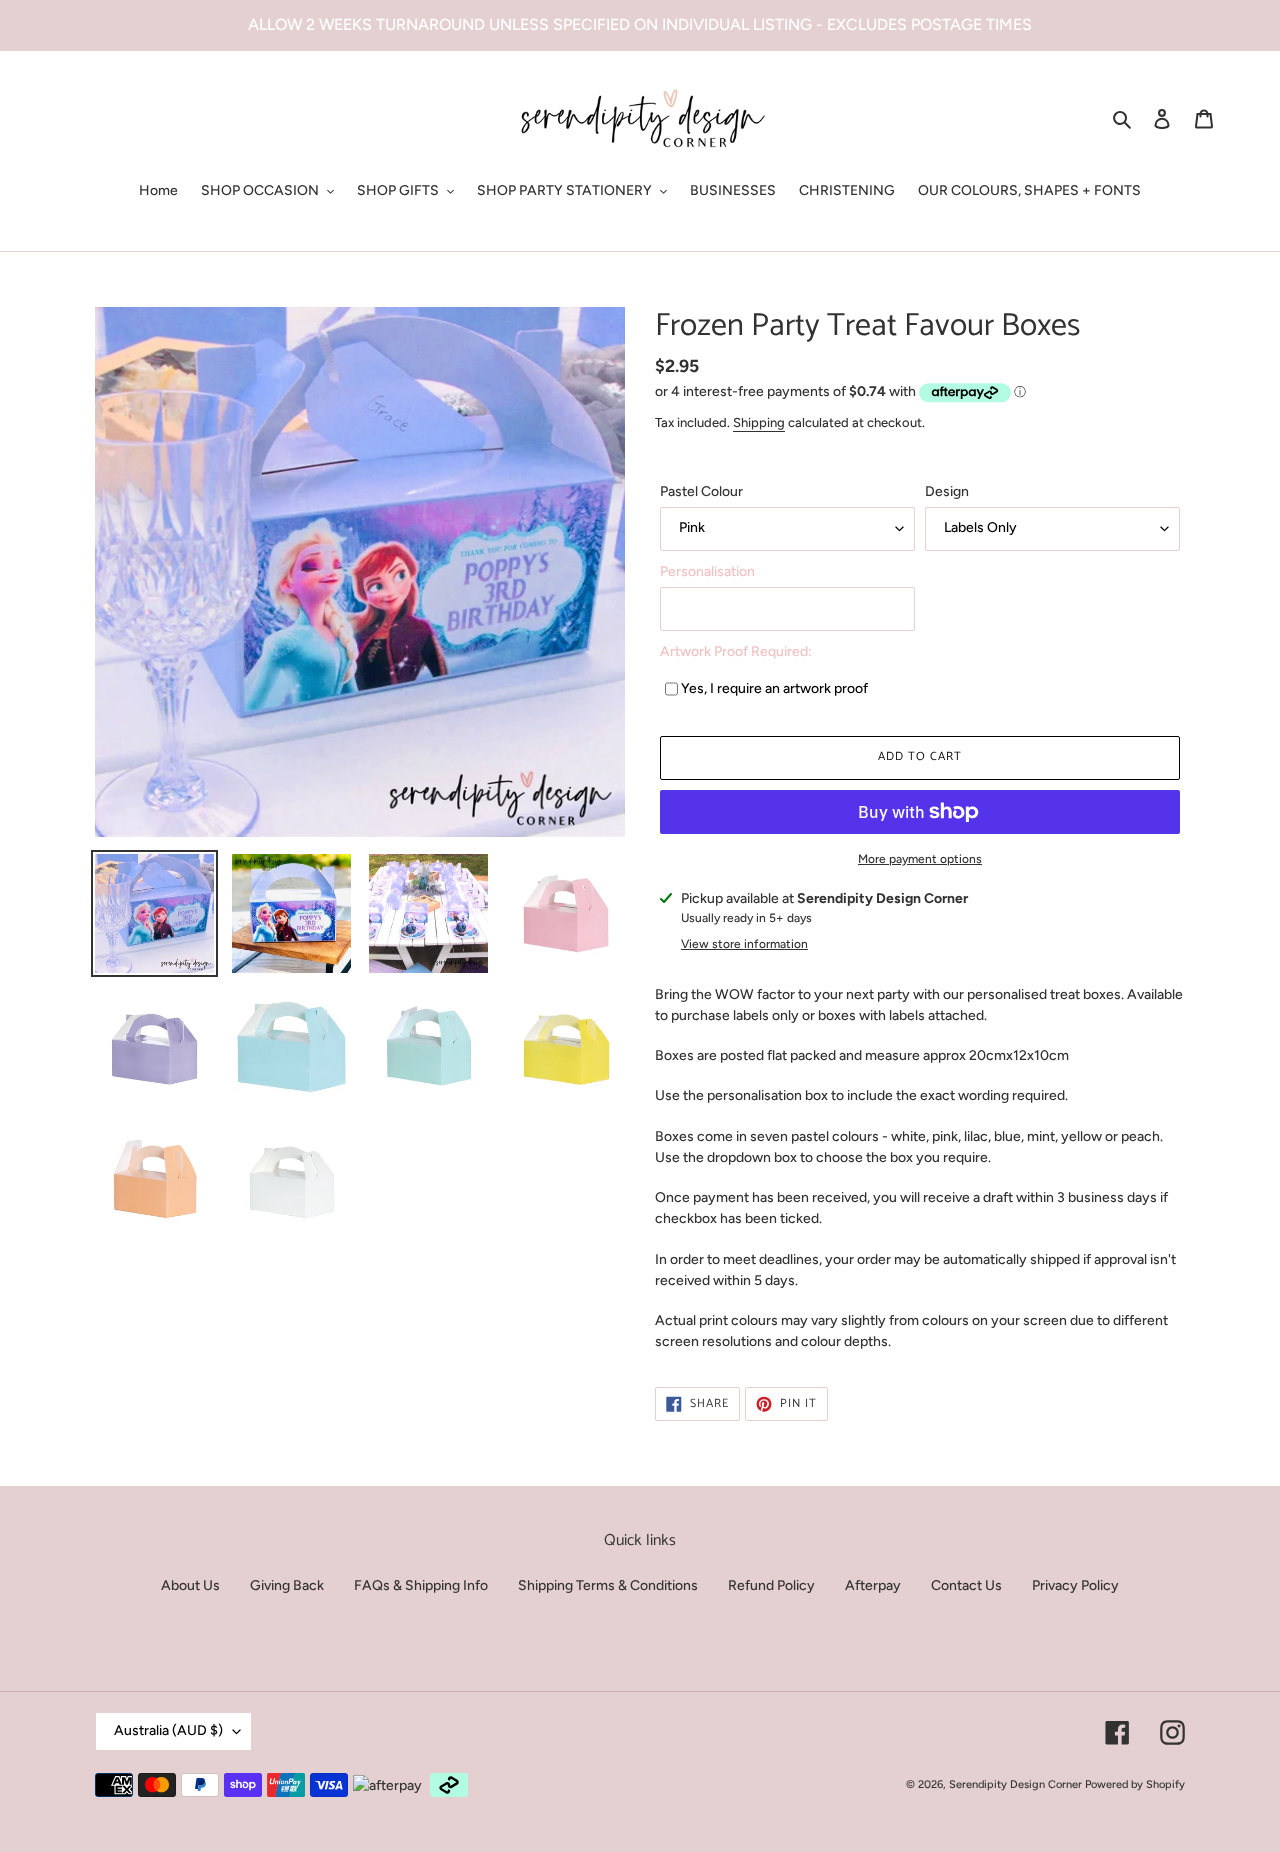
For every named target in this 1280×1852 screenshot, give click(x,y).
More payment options (920, 859)
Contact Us (966, 1585)
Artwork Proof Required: (736, 651)
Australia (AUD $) (168, 1730)
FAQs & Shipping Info (421, 1585)
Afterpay (873, 1585)
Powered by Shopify (1135, 1784)
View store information (744, 944)
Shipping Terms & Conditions (608, 1585)
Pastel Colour (701, 491)
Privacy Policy (1075, 1585)
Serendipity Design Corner (1015, 1784)
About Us (190, 1585)
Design (947, 491)
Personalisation (707, 571)
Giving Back (287, 1585)
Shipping (759, 422)
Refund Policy (771, 1585)
